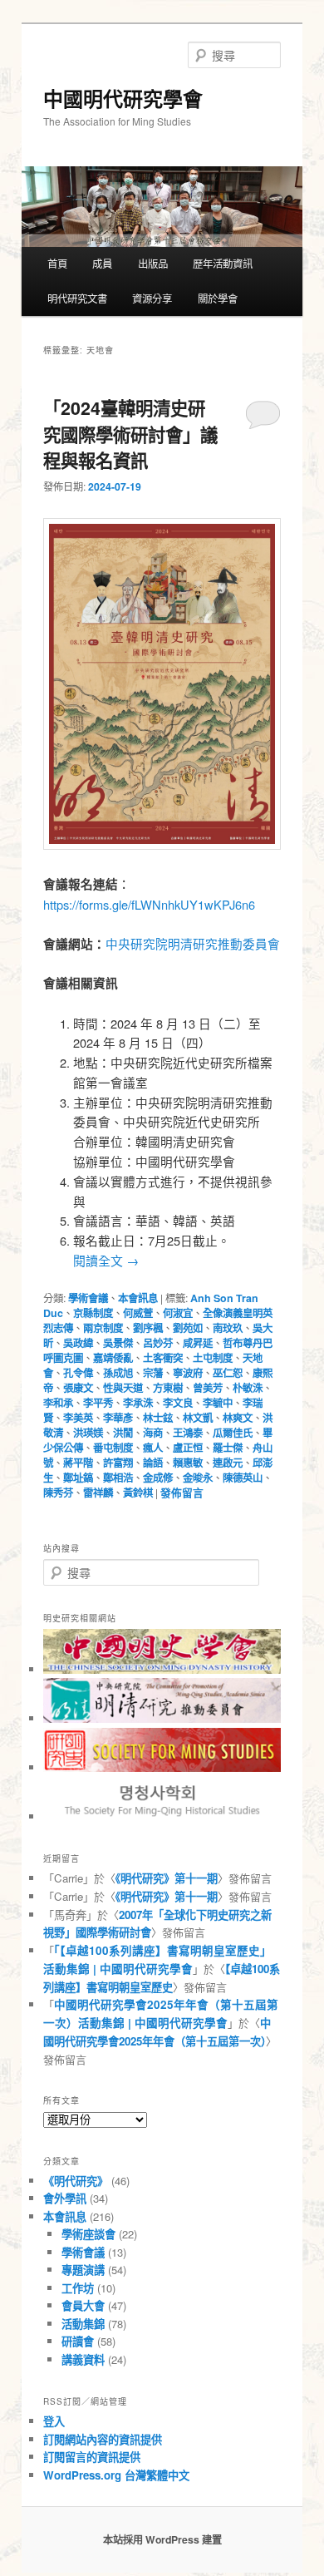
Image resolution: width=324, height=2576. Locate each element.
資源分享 (152, 299)
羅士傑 (228, 1448)
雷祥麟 (98, 1493)
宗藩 (153, 1373)
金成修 (158, 1478)
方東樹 (168, 1388)
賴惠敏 (188, 1463)
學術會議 (88, 1298)
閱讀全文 (106, 1260)
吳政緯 (78, 1343)
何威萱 (138, 1313)
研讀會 (78, 2341)
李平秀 (98, 1403)
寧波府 (188, 1373)
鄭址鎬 (78, 1478)
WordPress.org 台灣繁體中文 (116, 2475)
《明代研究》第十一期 (167, 1878)
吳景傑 (118, 1343)
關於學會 (218, 299)
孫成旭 (118, 1373)
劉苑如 (188, 1328)
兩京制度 (103, 1328)
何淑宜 (178, 1313)
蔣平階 (78, 1463)
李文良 (178, 1403)
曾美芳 (208, 1388)
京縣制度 (93, 1313)
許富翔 (118, 1463)
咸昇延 (198, 1343)
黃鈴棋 (138, 1493)
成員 (102, 264)
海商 (153, 1433)
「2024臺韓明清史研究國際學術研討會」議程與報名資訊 (130, 434)
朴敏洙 (248, 1388)
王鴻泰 (188, 1433)
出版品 (153, 264)
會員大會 (83, 2305)
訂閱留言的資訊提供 (92, 2457)
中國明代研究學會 (123, 98)
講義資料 (83, 2359)
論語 (153, 1463)
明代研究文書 (77, 299)
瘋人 (153, 1448)
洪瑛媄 (88, 1433)
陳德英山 (243, 1478)
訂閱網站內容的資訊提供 (103, 2439)
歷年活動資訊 (223, 264)
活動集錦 (83, 2324)
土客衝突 (163, 1358)
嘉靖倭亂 (113, 1358)
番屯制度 (113, 1448)
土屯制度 (213, 1358)
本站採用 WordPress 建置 (162, 2539)
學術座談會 (88, 2234)
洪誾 (123, 1433)
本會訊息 (138, 1298)
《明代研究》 (76, 2181)
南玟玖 (228, 1328)
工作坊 (78, 2288)
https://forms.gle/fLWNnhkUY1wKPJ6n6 (149, 904)
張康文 (78, 1388)
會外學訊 (65, 2198)
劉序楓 (148, 1328)
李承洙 (138, 1403)
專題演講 (83, 2270)
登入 (54, 2421)
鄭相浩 (118, 1478)
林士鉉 (158, 1418)
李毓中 (218, 1403)
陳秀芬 (58, 1493)
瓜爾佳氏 (233, 1433)
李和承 (58, 1403)
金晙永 (198, 1478)
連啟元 (228, 1463)
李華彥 (118, 1418)
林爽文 (238, 1418)
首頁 (57, 264)
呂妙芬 (158, 1343)
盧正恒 (188, 1448)
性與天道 (123, 1388)
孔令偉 (78, 1373)
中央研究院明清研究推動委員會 (193, 943)
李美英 (78, 1418)
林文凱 (198, 1418)
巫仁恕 (228, 1373)
